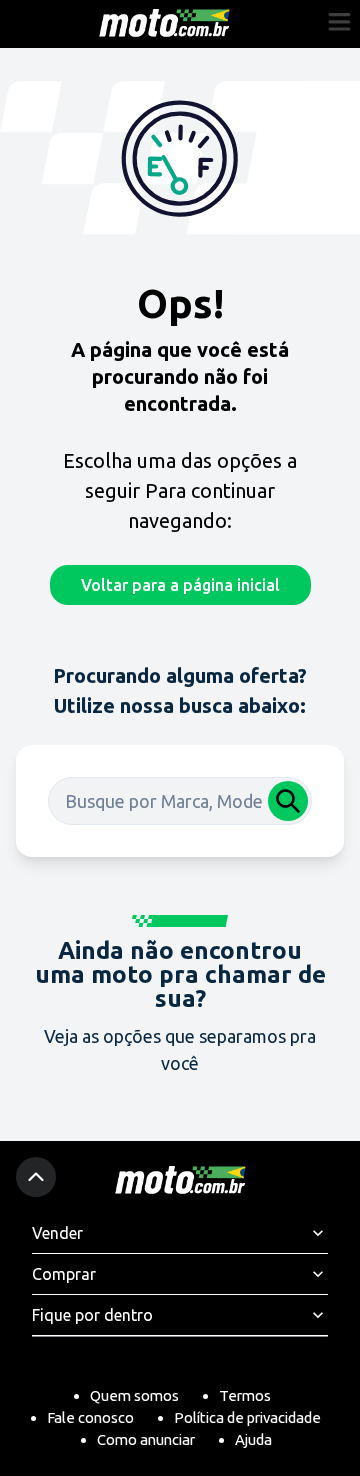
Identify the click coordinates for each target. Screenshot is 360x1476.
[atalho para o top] (36, 1177)
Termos (245, 1395)
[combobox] (180, 801)
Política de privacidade (247, 1417)
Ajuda (253, 1439)
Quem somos (134, 1395)
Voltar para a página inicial (180, 585)
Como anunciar (146, 1439)
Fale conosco (90, 1417)
